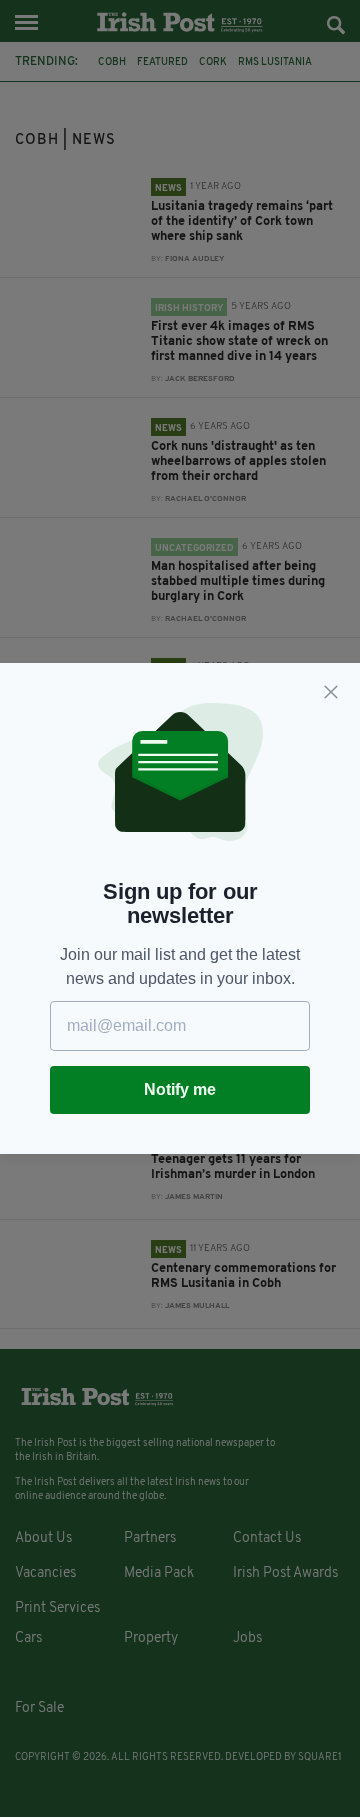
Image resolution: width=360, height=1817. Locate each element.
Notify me (180, 1089)
